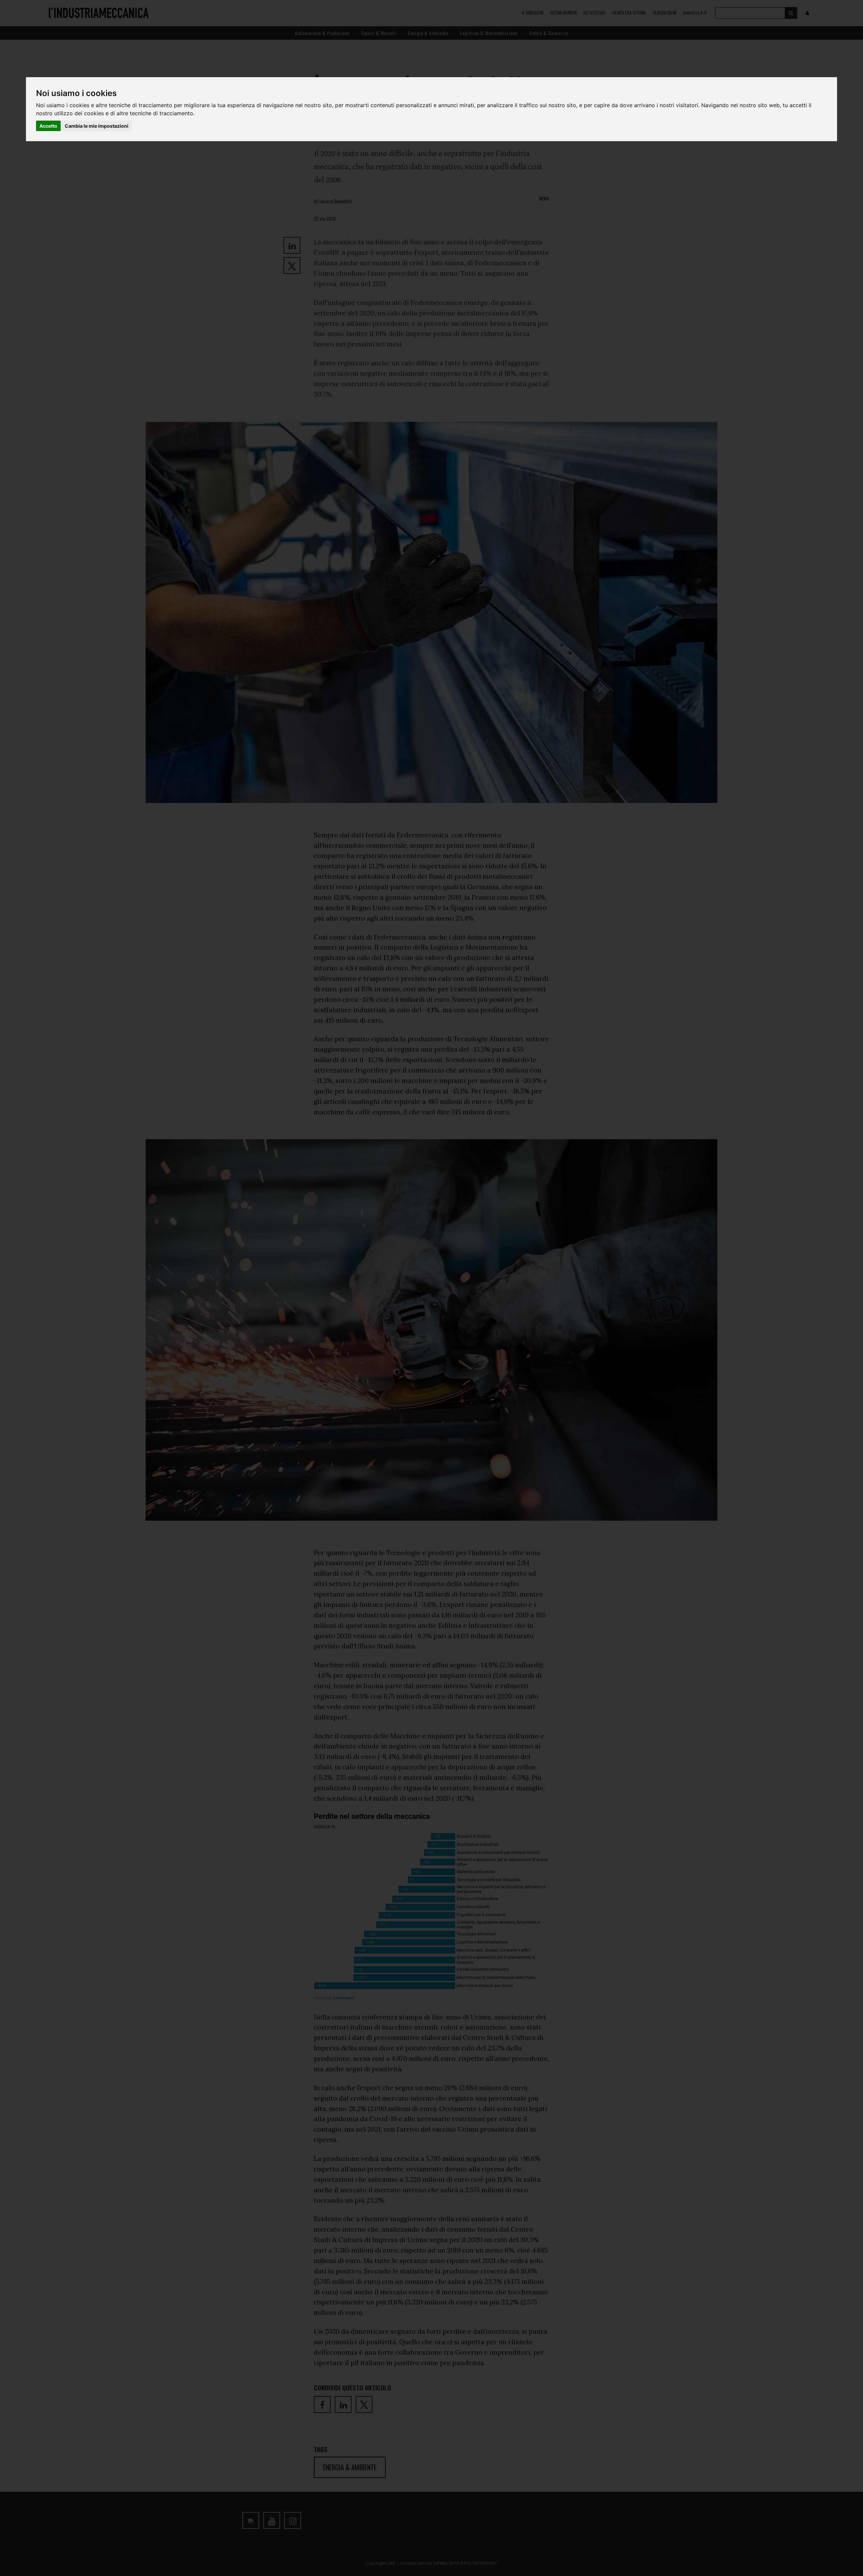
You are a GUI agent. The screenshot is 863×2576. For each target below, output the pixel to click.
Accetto (48, 126)
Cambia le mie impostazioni (97, 126)
